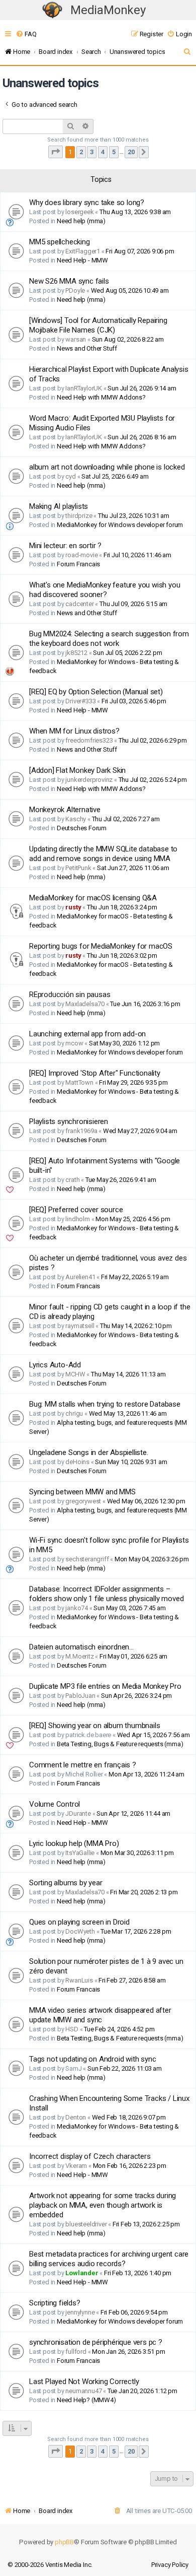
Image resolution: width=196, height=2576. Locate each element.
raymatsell (80, 1326)
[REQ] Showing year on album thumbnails (94, 1726)
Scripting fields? (55, 2303)
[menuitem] (26, 34)
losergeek (79, 212)
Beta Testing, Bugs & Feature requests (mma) (120, 1744)
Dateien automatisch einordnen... (81, 1647)
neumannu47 (83, 2391)
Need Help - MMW (82, 260)
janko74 (77, 1608)
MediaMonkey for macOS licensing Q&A (93, 898)
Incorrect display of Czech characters (90, 2156)
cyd (70, 476)
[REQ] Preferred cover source (76, 1210)
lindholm (77, 1219)
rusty (73, 907)
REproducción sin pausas (70, 995)
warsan (76, 339)
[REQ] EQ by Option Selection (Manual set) (96, 692)
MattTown (79, 1082)
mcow (74, 1043)
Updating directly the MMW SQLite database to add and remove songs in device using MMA (103, 854)
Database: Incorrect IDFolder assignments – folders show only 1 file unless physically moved (106, 1594)
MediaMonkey (108, 10)
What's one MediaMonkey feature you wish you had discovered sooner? (105, 590)
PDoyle (75, 290)
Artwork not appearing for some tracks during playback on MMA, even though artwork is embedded (103, 2205)
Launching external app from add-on (87, 1034)
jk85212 (76, 653)
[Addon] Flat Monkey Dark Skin (77, 770)
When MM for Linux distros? (74, 731)
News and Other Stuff (87, 348)
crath (72, 1180)
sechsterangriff (87, 1559)
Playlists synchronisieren (69, 1121)
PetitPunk (78, 868)
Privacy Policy (170, 2565)
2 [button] (81, 152)
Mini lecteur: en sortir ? (65, 546)
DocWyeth (80, 1931)
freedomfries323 (89, 740)
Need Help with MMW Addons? (101, 397)
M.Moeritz (79, 1656)
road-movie (81, 555)
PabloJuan (80, 1696)
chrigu (74, 1413)
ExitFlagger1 (83, 251)
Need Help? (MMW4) (86, 2400)
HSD (72, 2029)
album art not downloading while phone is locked (107, 467)
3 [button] (92, 152)
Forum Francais (78, 564)
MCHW (75, 1374)
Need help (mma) (81, 221)
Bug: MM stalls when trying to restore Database (105, 1404)
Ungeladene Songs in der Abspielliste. (89, 1452)
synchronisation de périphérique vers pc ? (96, 2342)
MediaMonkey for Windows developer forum (120, 525)
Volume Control (55, 1804)
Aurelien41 (80, 1277)
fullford (76, 2352)
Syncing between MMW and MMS (82, 1492)
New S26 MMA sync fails (69, 281)
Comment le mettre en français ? (83, 1765)
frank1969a (81, 1131)
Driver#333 (80, 701)
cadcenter (79, 604)
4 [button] (103, 152)
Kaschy (76, 819)
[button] (56, 152)
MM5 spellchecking (60, 242)
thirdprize (79, 516)
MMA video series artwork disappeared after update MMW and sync (100, 2015)
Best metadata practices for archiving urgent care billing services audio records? (109, 2259)
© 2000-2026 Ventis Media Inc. (50, 2565)
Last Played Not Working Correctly (84, 2382)
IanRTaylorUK (84, 388)
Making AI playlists (59, 506)
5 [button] (114, 152)
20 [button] (131, 152)
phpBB (64, 2542)
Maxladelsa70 (85, 1004)
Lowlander (82, 2273)
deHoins (77, 1462)
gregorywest (83, 1501)
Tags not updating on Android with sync (92, 2059)
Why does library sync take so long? (87, 203)
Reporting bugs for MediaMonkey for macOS (101, 946)
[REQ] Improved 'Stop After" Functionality (95, 1073)
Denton (76, 2117)
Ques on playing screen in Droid (79, 1922)
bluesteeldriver (86, 2224)
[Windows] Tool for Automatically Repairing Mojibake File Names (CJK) (98, 325)
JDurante (78, 1813)
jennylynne (80, 2312)
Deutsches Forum (82, 828)
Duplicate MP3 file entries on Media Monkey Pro (105, 1686)
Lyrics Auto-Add (55, 1365)
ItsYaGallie (80, 1853)
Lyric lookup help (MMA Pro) (74, 1843)
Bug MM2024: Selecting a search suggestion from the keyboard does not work (109, 639)
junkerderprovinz (89, 780)
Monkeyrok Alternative (65, 810)
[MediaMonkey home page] (52, 10)
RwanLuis (79, 1980)
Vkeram (76, 2166)
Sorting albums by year (66, 1883)
